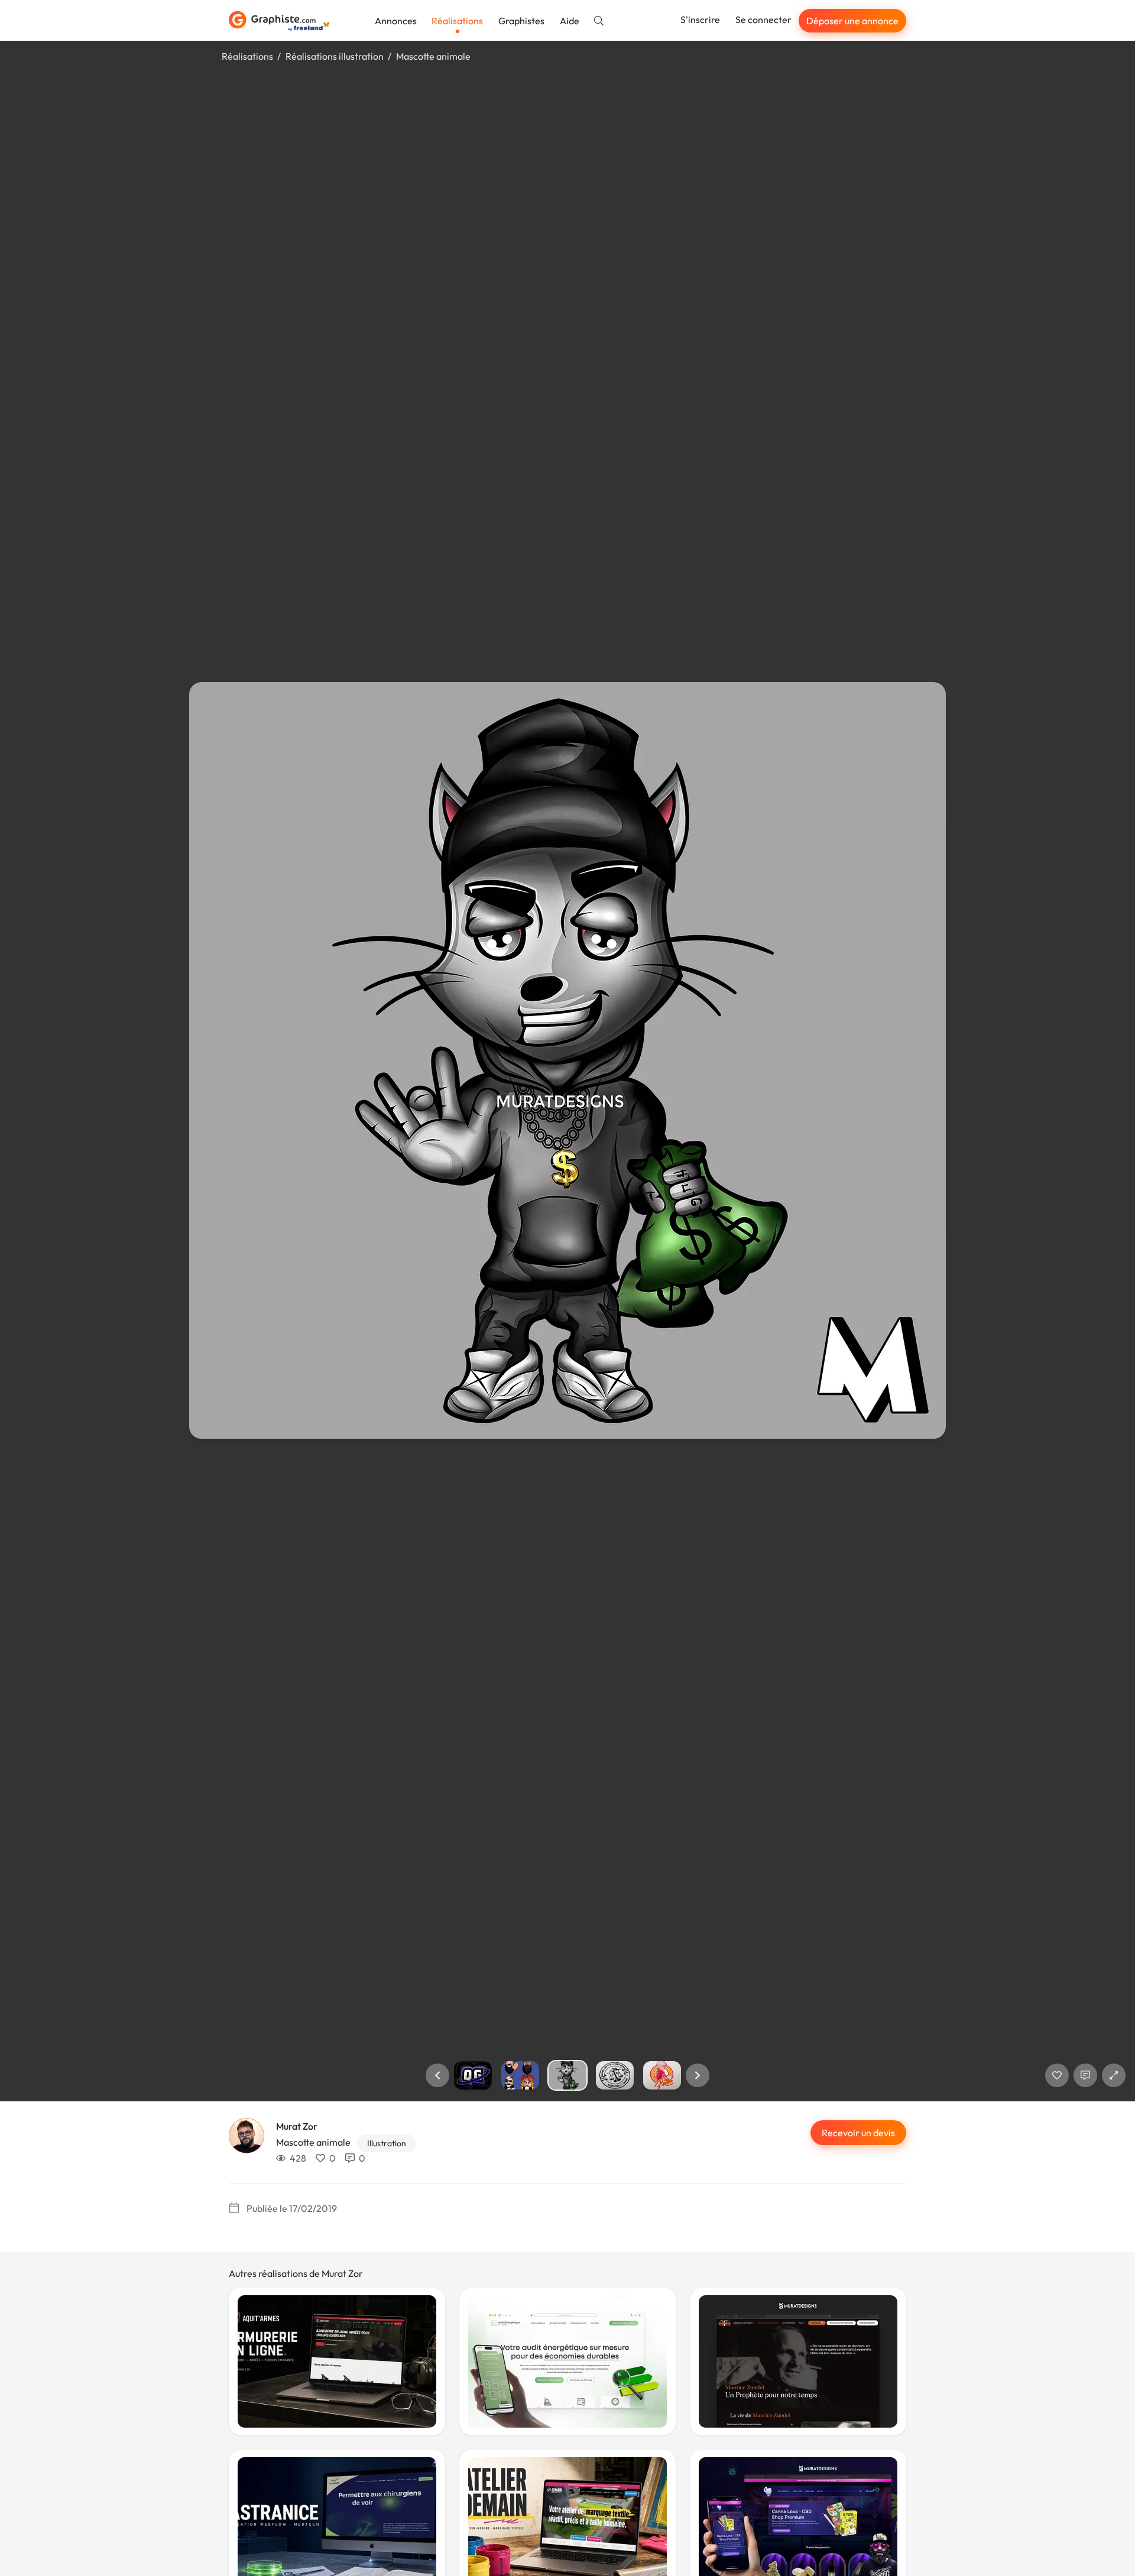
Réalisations (457, 21)
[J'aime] (1057, 2075)
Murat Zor (297, 2126)
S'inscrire (700, 20)
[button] (437, 2075)
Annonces (396, 21)
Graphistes (521, 21)
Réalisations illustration (335, 56)
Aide (570, 21)
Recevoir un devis (858, 2133)
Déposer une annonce (852, 21)
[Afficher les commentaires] (1085, 2075)
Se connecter (763, 20)
